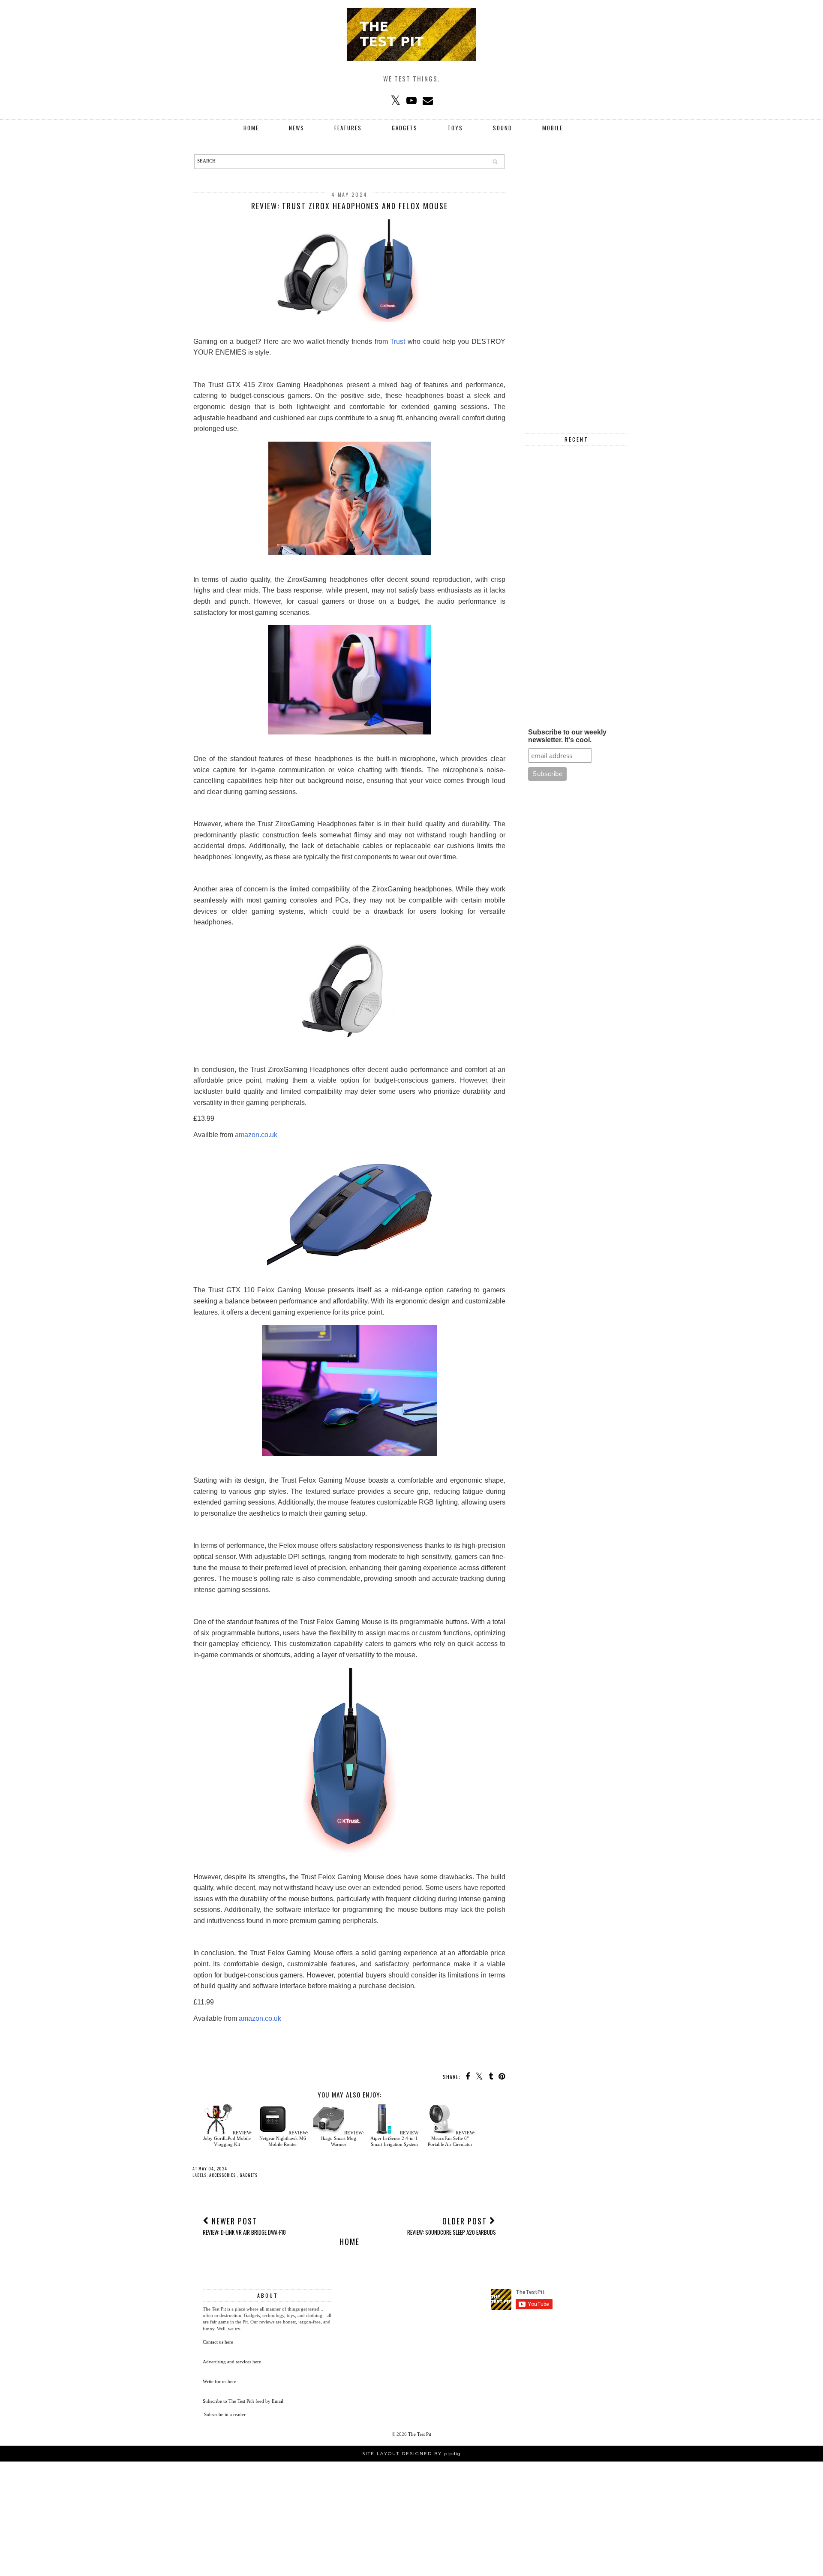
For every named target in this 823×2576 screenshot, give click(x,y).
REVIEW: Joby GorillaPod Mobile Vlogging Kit (228, 2138)
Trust (398, 342)
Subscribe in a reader (225, 2414)
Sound (503, 128)
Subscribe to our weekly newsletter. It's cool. (567, 736)
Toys (455, 128)
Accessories (223, 2175)
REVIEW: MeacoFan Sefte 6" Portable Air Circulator (452, 2138)
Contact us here (218, 2342)
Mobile (553, 128)
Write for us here (219, 2381)
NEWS (297, 128)
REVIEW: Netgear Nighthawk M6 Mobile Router (284, 2138)
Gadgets (405, 128)
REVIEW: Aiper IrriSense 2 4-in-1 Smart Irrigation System (395, 2138)
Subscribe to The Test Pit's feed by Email (243, 2401)
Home (251, 128)
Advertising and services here (232, 2362)
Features (348, 128)
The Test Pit (420, 2434)
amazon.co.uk (256, 1135)
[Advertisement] (577, 283)
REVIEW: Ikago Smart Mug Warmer (342, 2138)
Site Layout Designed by (411, 2454)
